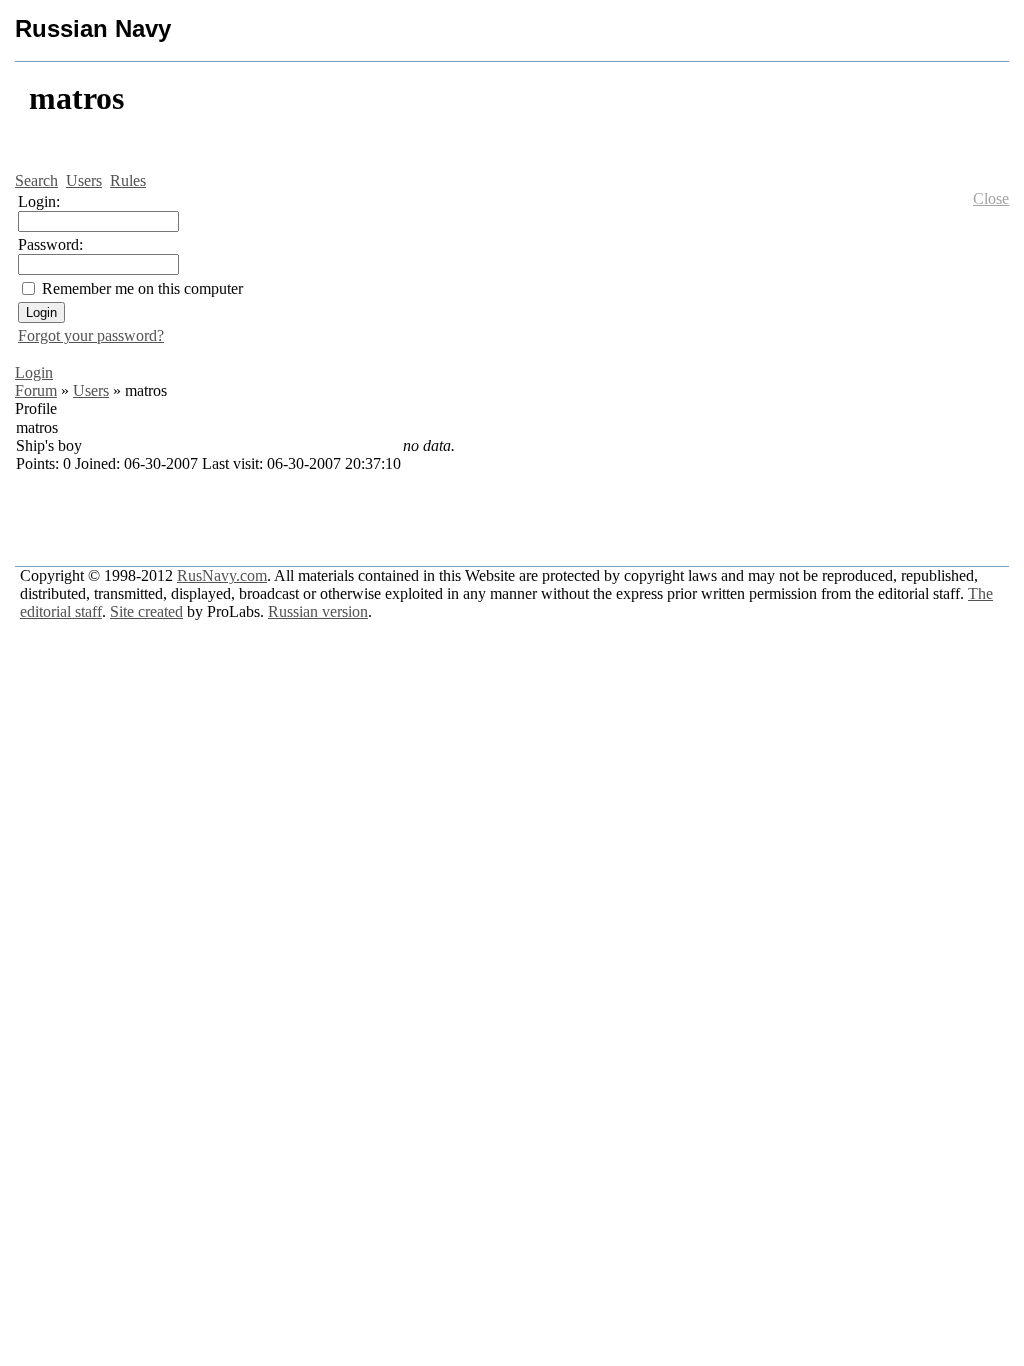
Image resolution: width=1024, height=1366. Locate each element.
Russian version (318, 611)
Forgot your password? (91, 335)
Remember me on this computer (142, 288)
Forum (36, 390)
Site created (146, 611)
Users (91, 390)
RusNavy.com (222, 575)
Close (991, 198)
